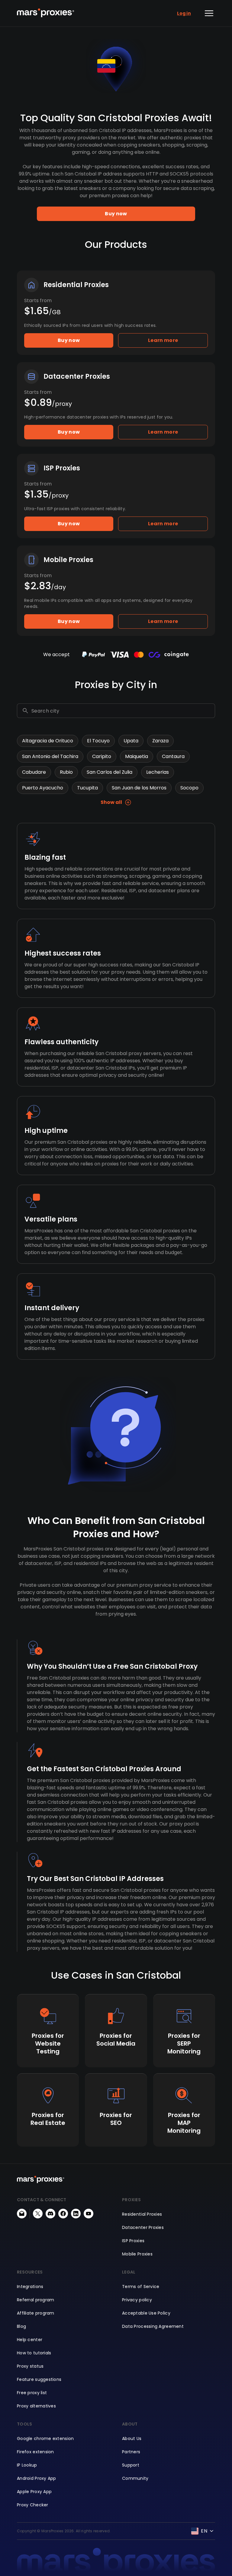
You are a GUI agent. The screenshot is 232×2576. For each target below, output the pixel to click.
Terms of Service (141, 2287)
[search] (25, 711)
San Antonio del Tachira (50, 756)
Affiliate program (36, 2313)
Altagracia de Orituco (48, 741)
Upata (131, 741)
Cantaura (173, 756)
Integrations (30, 2287)
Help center (30, 2340)
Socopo (189, 788)
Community (135, 2478)
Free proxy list (32, 2393)
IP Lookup (27, 2465)
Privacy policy (137, 2300)
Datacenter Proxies (143, 2227)
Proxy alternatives (36, 2406)
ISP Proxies (133, 2241)
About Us (132, 2439)
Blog (21, 2326)
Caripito (102, 756)
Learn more (163, 340)
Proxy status (30, 2366)
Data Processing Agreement (153, 2326)
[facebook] (63, 2214)
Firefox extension (35, 2452)
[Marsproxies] (46, 13)
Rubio (66, 772)
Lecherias (158, 772)
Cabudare (34, 772)
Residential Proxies (142, 2214)
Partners (131, 2452)
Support (131, 2465)
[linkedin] (76, 2214)
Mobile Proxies (137, 2254)
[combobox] (122, 711)
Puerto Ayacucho (43, 788)
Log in (184, 13)
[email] (22, 2214)
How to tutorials (34, 2353)
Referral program (35, 2300)
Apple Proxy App (34, 2492)
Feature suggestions (39, 2379)
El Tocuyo (98, 741)
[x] (38, 2214)
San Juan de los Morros (139, 788)
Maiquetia (137, 756)
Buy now (116, 214)
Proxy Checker (33, 2505)
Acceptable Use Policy (146, 2313)
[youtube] (89, 2214)
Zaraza (160, 741)
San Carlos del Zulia (110, 772)
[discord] (50, 2214)
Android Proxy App (37, 2478)
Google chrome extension (45, 2439)
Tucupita (87, 788)
